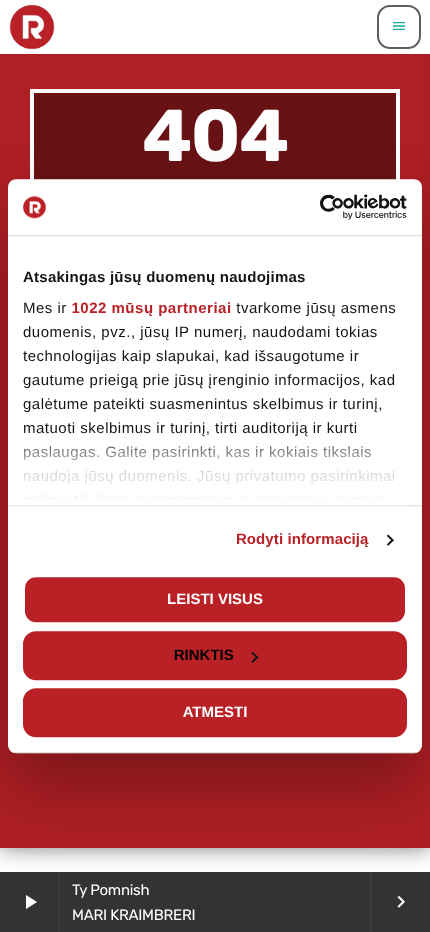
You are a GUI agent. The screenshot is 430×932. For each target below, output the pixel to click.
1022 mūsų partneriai (152, 308)
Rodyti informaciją (302, 539)
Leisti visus (215, 599)
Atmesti (215, 712)
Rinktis (204, 655)
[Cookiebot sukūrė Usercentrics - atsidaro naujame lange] (319, 207)
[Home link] (32, 27)
